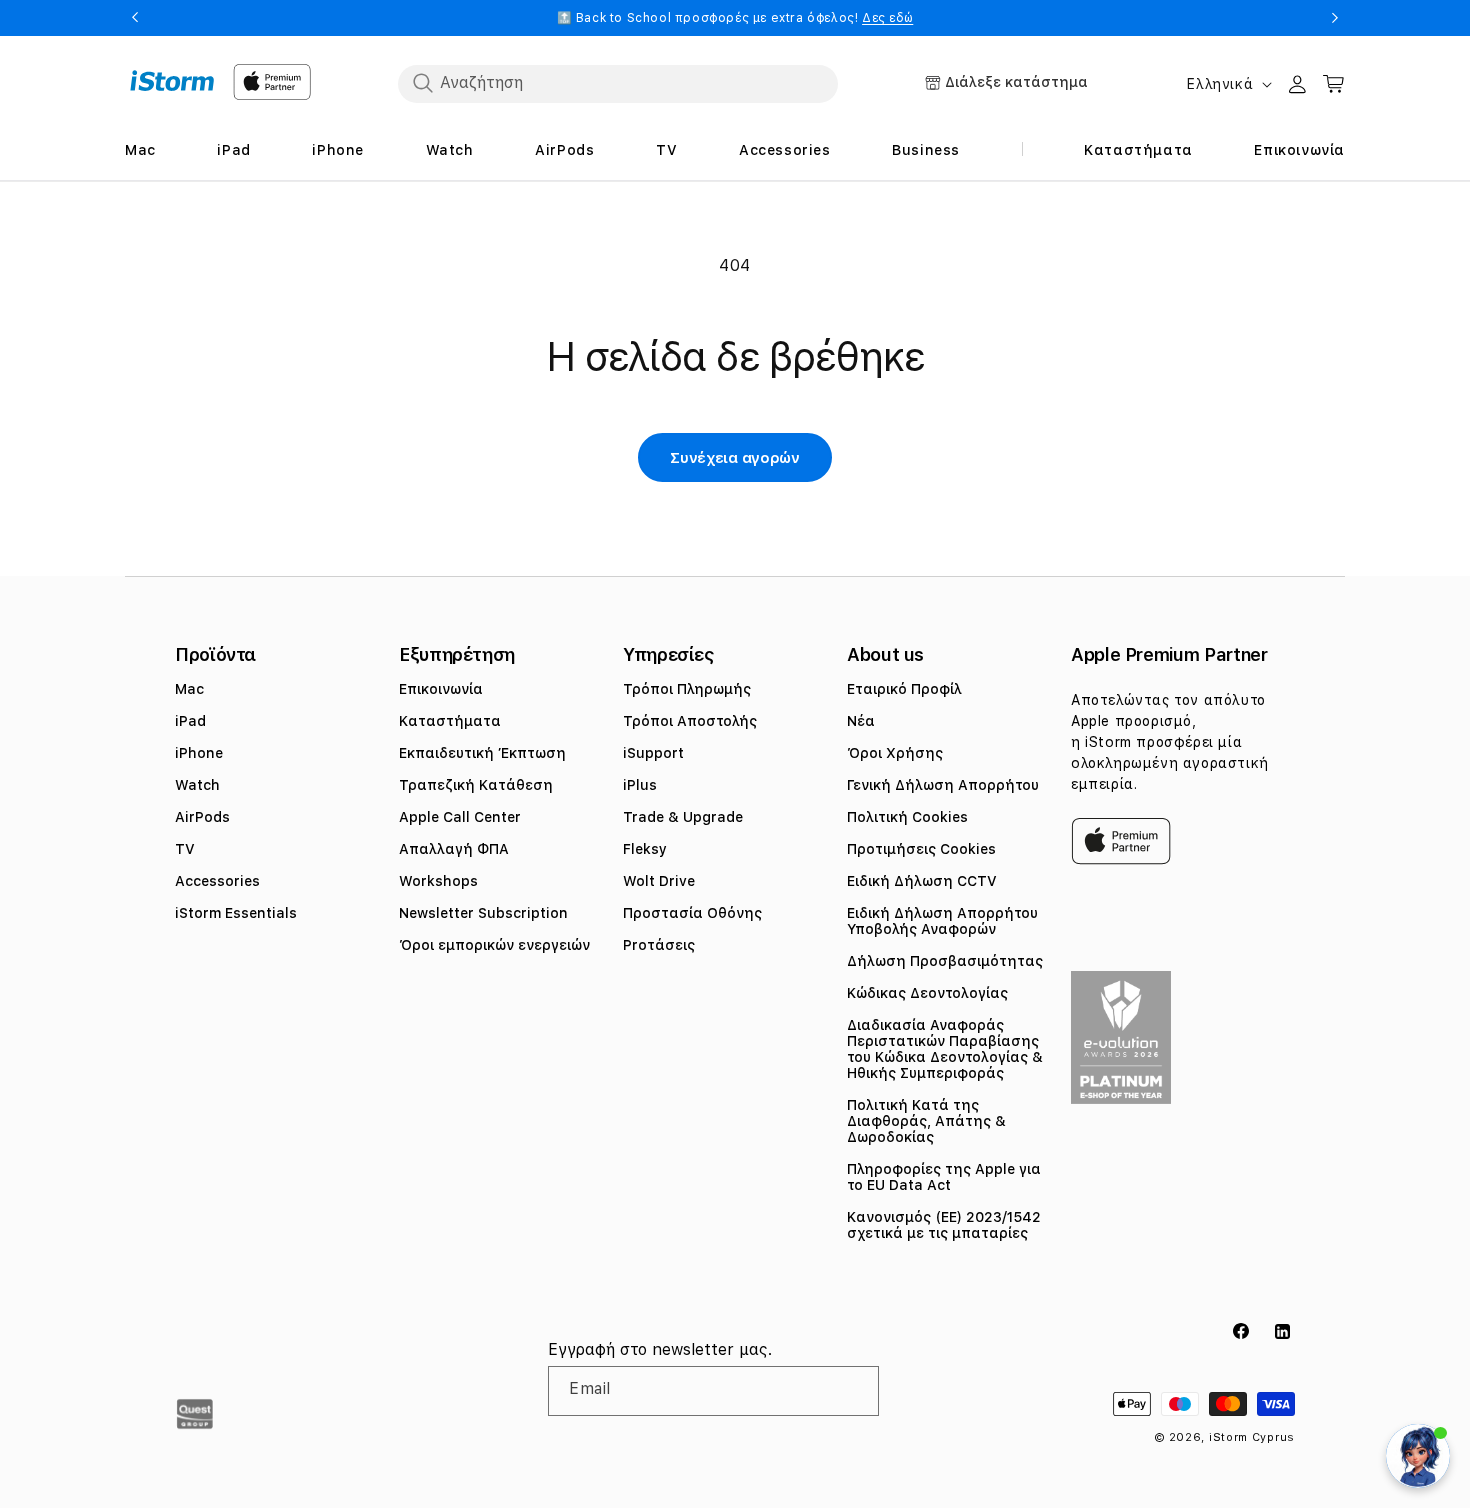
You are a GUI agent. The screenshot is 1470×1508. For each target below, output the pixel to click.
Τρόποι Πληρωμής (687, 689)
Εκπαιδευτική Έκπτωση (482, 753)
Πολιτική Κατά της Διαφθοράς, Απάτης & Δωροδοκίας (926, 1121)
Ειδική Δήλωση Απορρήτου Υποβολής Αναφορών (942, 921)
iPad (190, 721)
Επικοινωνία (441, 689)
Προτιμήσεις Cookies (921, 849)
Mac (189, 689)
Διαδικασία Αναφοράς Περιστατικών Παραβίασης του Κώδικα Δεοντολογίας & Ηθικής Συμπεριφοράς (945, 1049)
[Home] (172, 81)
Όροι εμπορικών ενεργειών (494, 945)
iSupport (653, 753)
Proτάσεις (659, 945)
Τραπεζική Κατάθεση (476, 785)
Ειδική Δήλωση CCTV (922, 881)
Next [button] (1335, 18)
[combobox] (618, 83)
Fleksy (645, 849)
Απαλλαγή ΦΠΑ (454, 849)
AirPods (202, 817)
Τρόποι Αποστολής (690, 721)
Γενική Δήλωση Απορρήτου (943, 785)
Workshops (438, 881)
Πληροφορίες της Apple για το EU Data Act (944, 1177)
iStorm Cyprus (1252, 1437)
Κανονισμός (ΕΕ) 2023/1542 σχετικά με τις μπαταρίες (944, 1225)
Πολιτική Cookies (907, 817)
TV (185, 849)
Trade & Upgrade (683, 817)
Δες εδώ (887, 18)
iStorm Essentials (236, 913)
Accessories (217, 881)
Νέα (861, 721)
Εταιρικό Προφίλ (904, 689)
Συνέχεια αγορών (735, 458)
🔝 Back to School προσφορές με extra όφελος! (735, 18)
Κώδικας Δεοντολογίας (927, 993)
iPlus (640, 785)
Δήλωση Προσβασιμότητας (945, 961)
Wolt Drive (659, 881)
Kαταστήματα (450, 721)
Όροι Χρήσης (895, 753)
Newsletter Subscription (483, 913)
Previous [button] (135, 18)
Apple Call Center (460, 817)
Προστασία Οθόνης (692, 913)
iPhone (199, 753)
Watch (197, 785)
